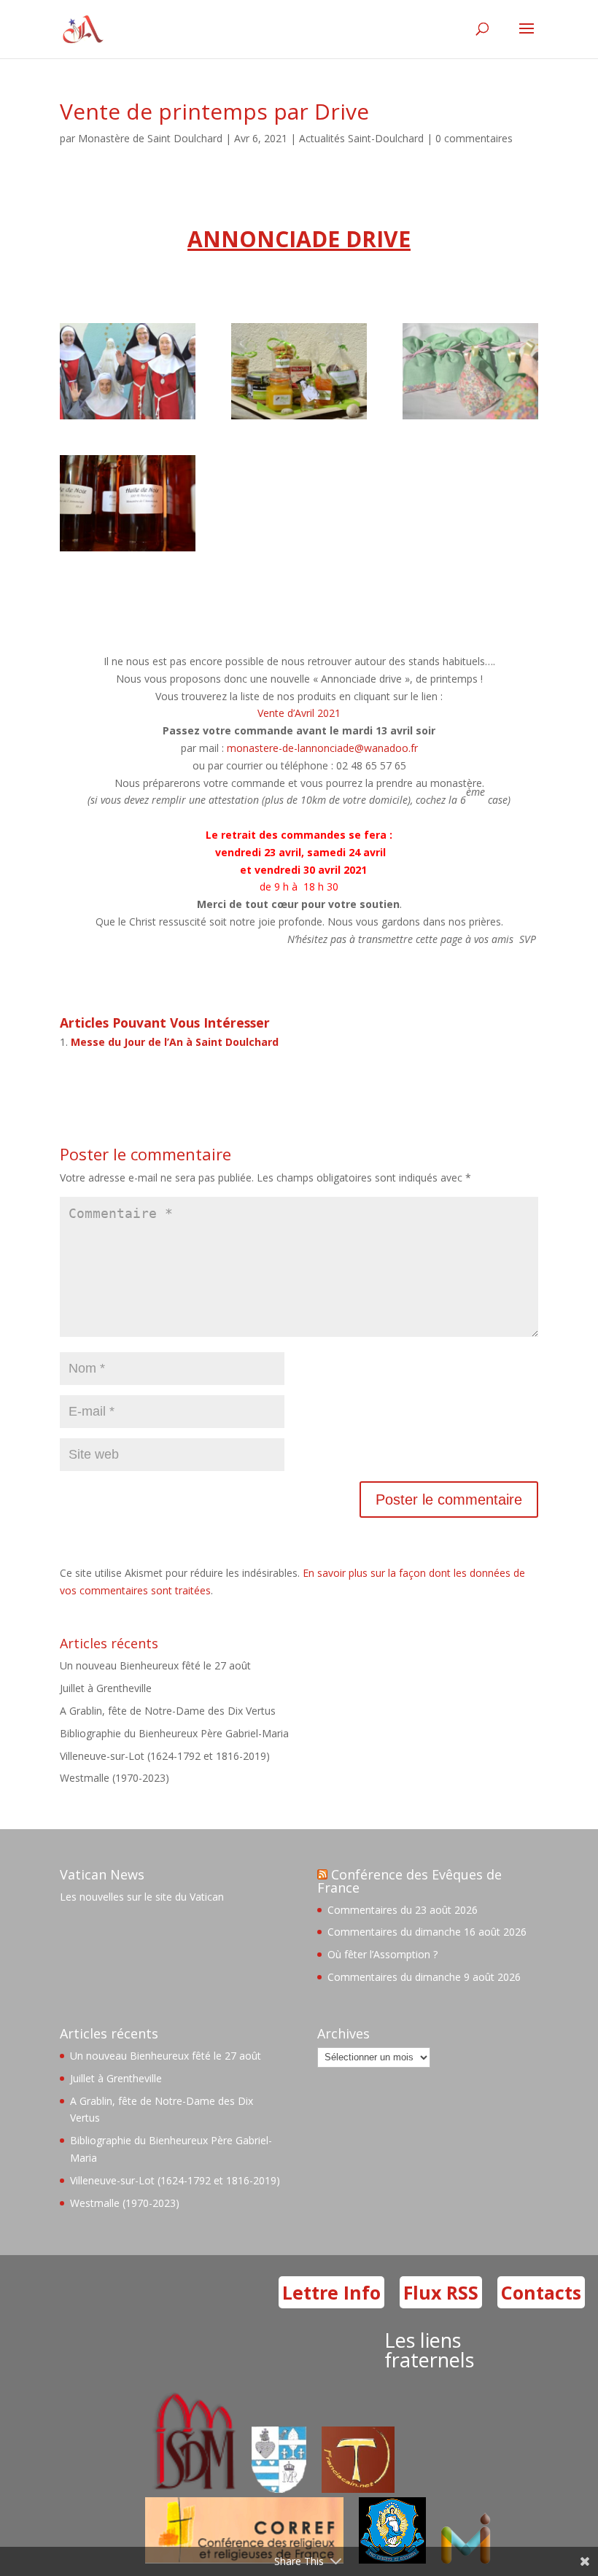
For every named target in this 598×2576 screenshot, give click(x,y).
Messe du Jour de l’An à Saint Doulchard (175, 1042)
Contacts (541, 2292)
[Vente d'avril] (299, 419)
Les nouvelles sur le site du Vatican (142, 1897)
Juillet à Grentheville (106, 1688)
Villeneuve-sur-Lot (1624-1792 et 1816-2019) (165, 1756)
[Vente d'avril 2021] (470, 419)
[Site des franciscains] (358, 2489)
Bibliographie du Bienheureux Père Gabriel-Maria (174, 1733)
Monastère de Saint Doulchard (150, 138)
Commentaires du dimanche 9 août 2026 (424, 1977)
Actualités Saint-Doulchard (361, 138)
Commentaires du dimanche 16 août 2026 (427, 1932)
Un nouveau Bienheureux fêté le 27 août (155, 1665)
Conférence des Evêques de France (409, 1881)
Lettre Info (331, 2292)
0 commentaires (474, 138)
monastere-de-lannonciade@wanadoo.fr (322, 748)
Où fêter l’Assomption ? (383, 1954)
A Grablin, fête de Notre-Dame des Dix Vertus (168, 1711)
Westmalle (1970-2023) (114, 1778)
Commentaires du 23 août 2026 (403, 1910)
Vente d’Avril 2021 (299, 713)
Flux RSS (441, 2292)
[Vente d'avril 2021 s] (128, 551)
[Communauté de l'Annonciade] (128, 419)
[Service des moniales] (192, 2489)
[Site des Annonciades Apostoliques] (279, 2489)
